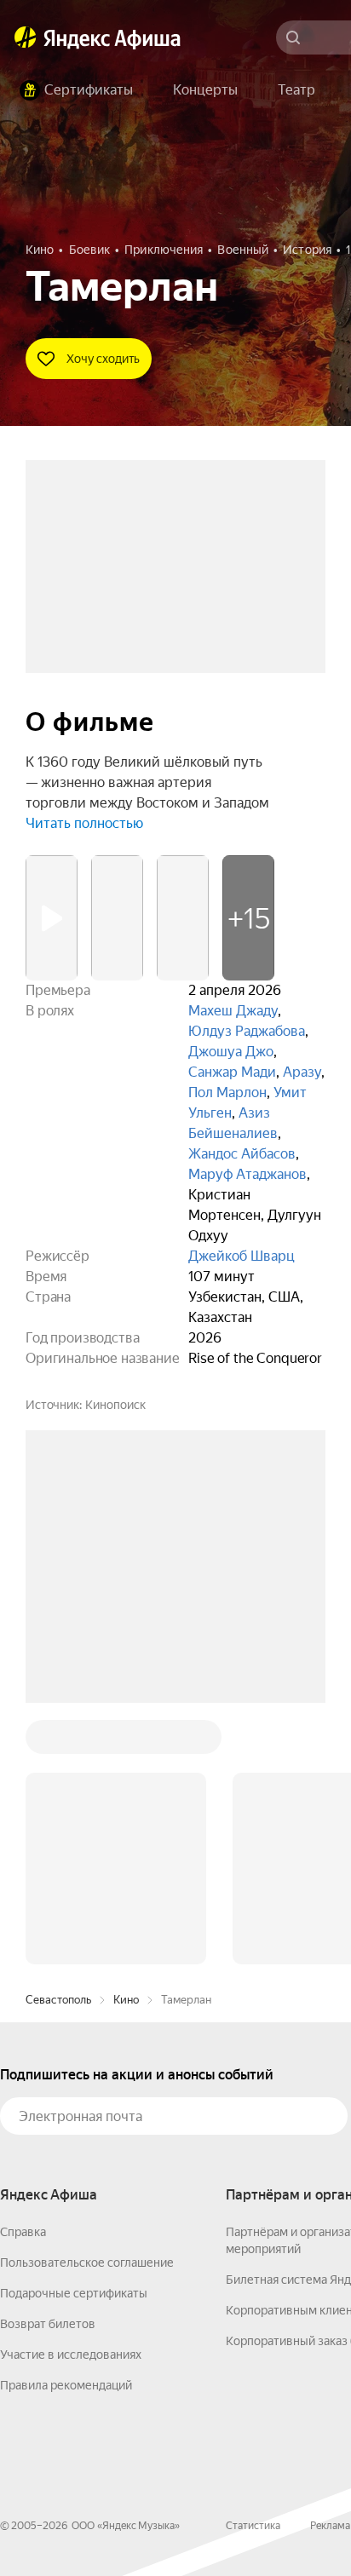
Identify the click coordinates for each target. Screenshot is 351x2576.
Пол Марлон (227, 1092)
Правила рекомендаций (66, 2385)
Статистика (253, 2526)
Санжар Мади (232, 1072)
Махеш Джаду (233, 1011)
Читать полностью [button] (84, 823)
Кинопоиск (115, 1405)
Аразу (302, 1072)
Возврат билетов (48, 2324)
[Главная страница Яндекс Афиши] (26, 37)
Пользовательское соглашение (87, 2263)
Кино (126, 2000)
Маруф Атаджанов (247, 1174)
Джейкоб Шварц (242, 1256)
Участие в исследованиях (71, 2355)
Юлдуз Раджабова (247, 1031)
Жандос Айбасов (242, 1154)
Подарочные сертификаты (74, 2293)
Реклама (330, 2526)
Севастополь (58, 2000)
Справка (23, 2232)
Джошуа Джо (231, 1052)
